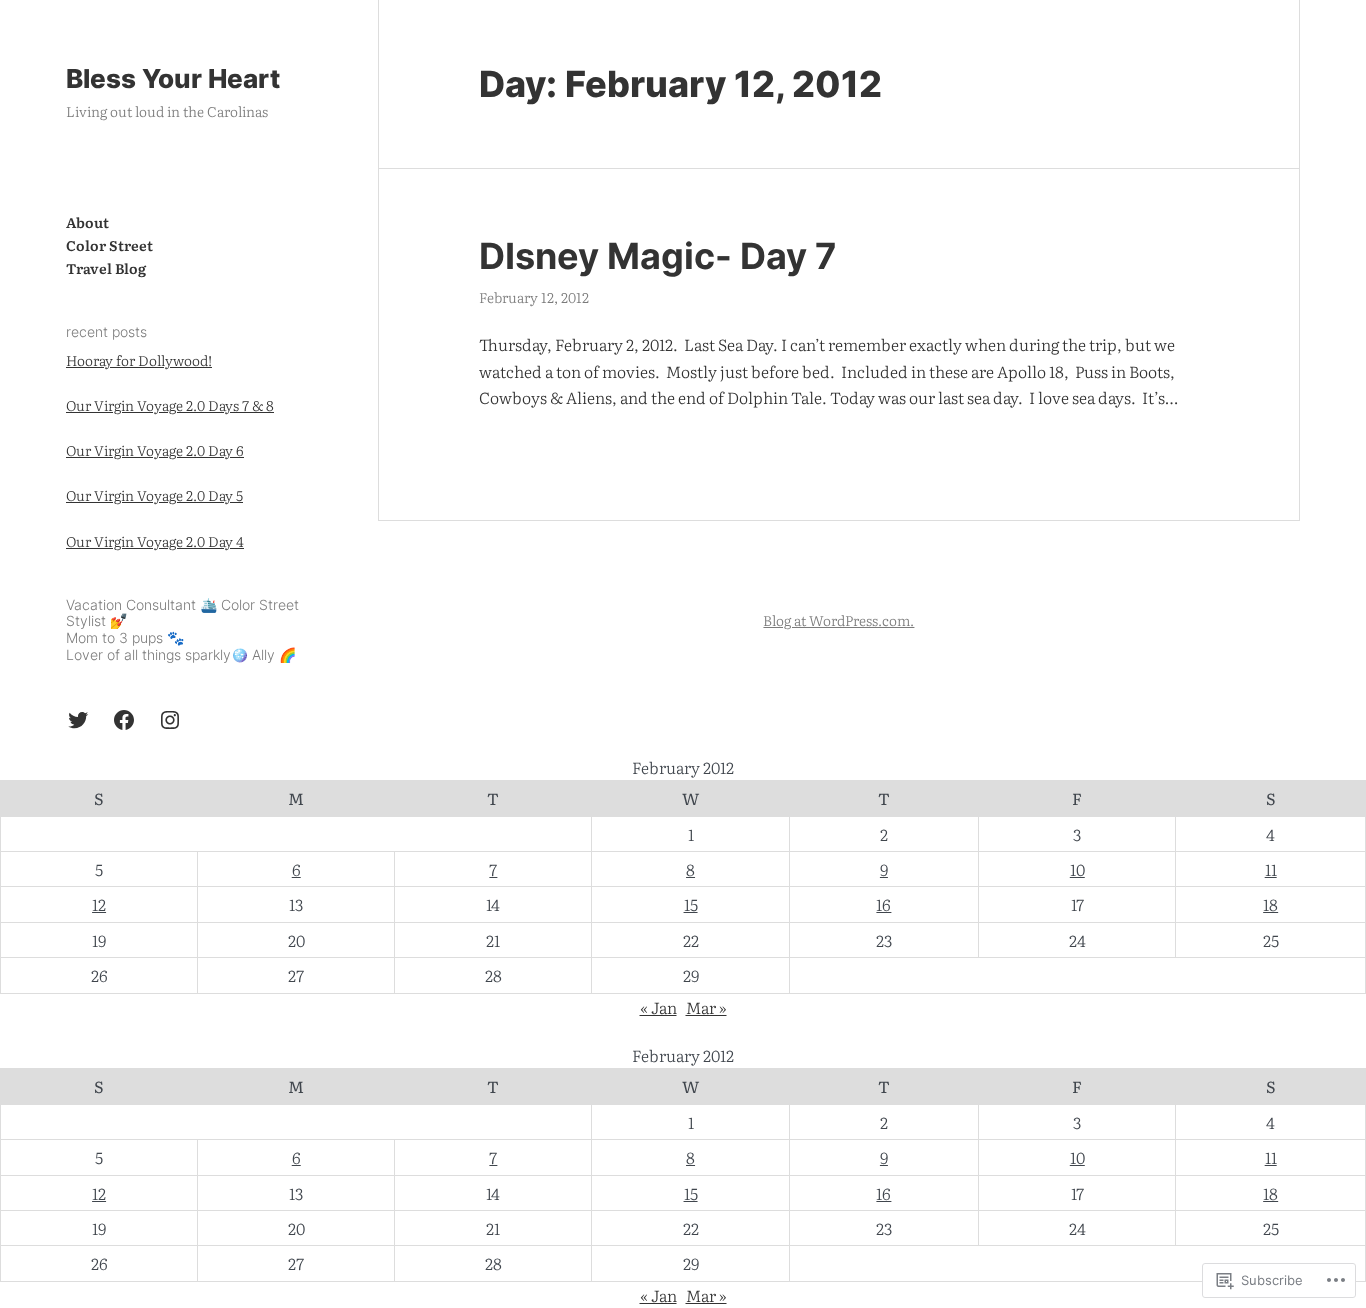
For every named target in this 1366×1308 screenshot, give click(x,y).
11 (1271, 869)
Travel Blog (106, 268)
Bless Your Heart (173, 78)
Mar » (706, 1007)
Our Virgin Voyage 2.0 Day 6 (155, 450)
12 (99, 904)
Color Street (109, 245)
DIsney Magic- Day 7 (657, 256)
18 (1270, 904)
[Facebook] (124, 720)
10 (1077, 869)
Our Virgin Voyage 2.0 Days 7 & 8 (170, 405)
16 (883, 904)
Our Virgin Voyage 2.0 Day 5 (154, 495)
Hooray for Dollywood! (139, 360)
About (87, 222)
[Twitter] (78, 720)
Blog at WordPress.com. (838, 620)
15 (691, 904)
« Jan (658, 1007)
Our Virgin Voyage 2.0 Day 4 (155, 541)
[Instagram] (170, 720)
